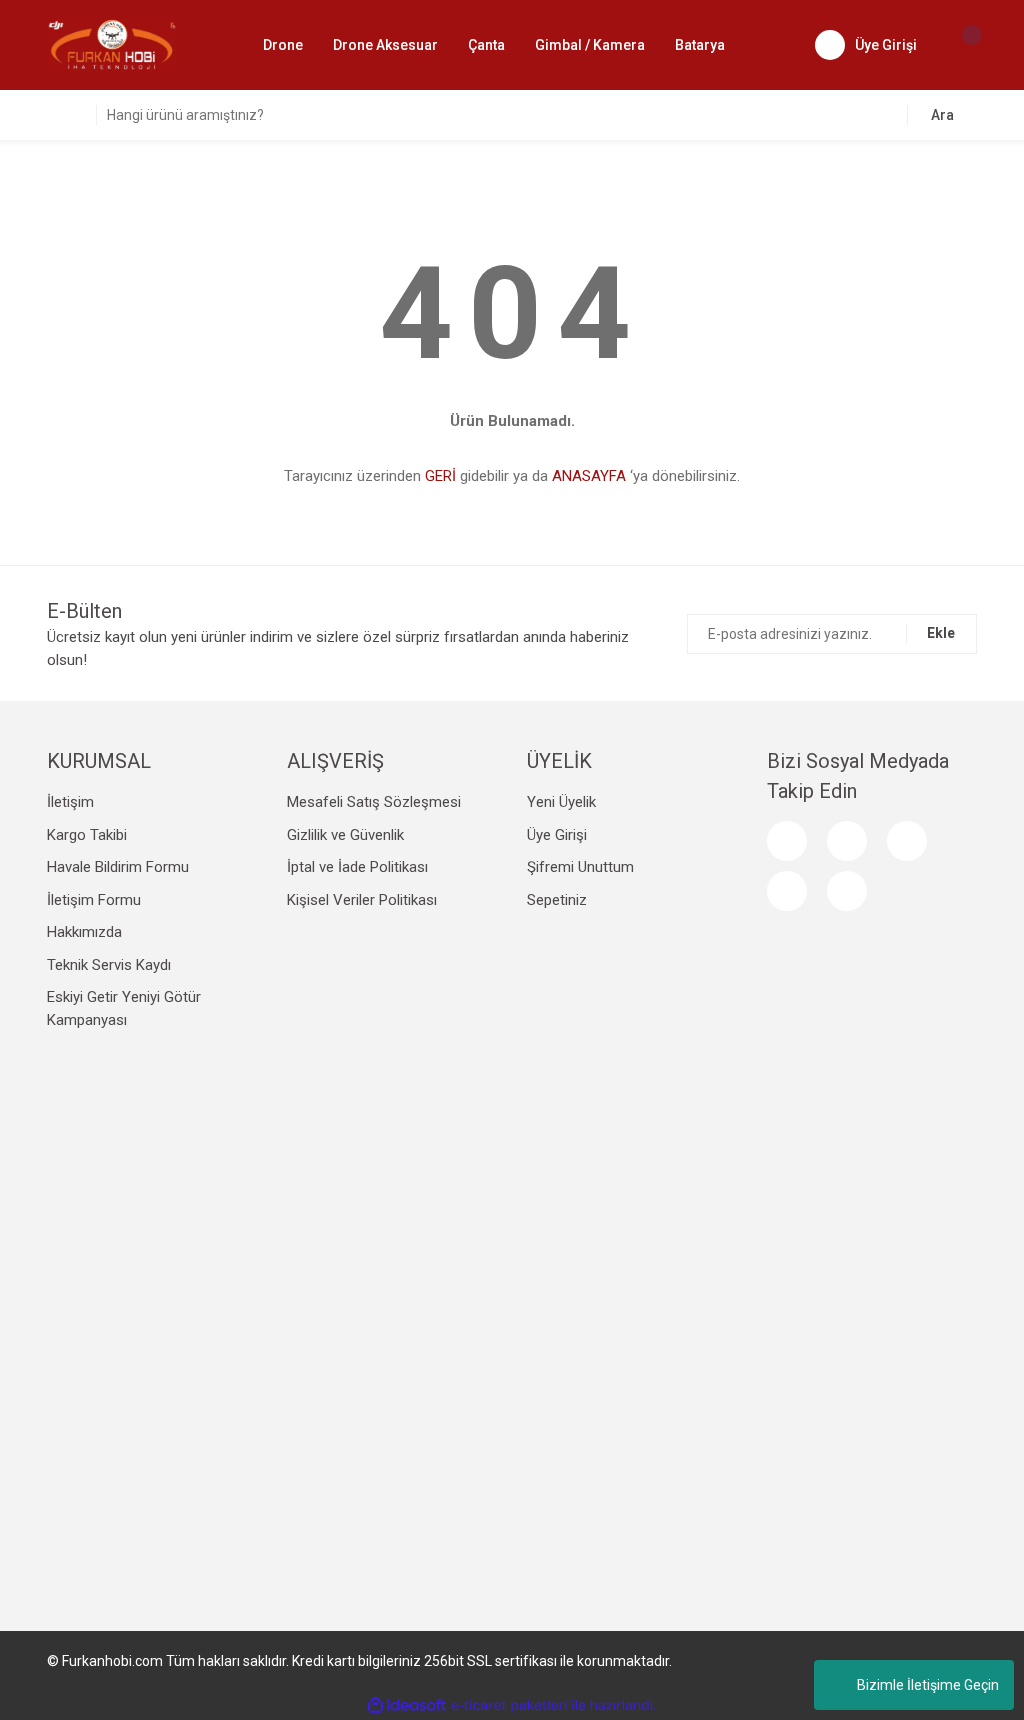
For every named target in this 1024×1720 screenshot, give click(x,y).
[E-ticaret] (509, 1706)
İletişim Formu (94, 900)
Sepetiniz (557, 900)
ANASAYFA (589, 476)
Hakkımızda (84, 932)
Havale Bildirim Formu (118, 867)
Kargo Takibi (87, 835)
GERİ (440, 476)
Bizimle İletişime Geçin (928, 1685)
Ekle (941, 633)
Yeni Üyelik (561, 802)
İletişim (70, 802)
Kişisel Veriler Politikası (362, 900)
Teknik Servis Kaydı (109, 965)
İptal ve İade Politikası (357, 867)
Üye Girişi (557, 835)
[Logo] (112, 44)
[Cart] (962, 45)
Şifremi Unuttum (580, 867)
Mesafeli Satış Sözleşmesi (374, 802)
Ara (942, 115)
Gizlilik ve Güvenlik (345, 835)
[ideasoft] (407, 1705)
